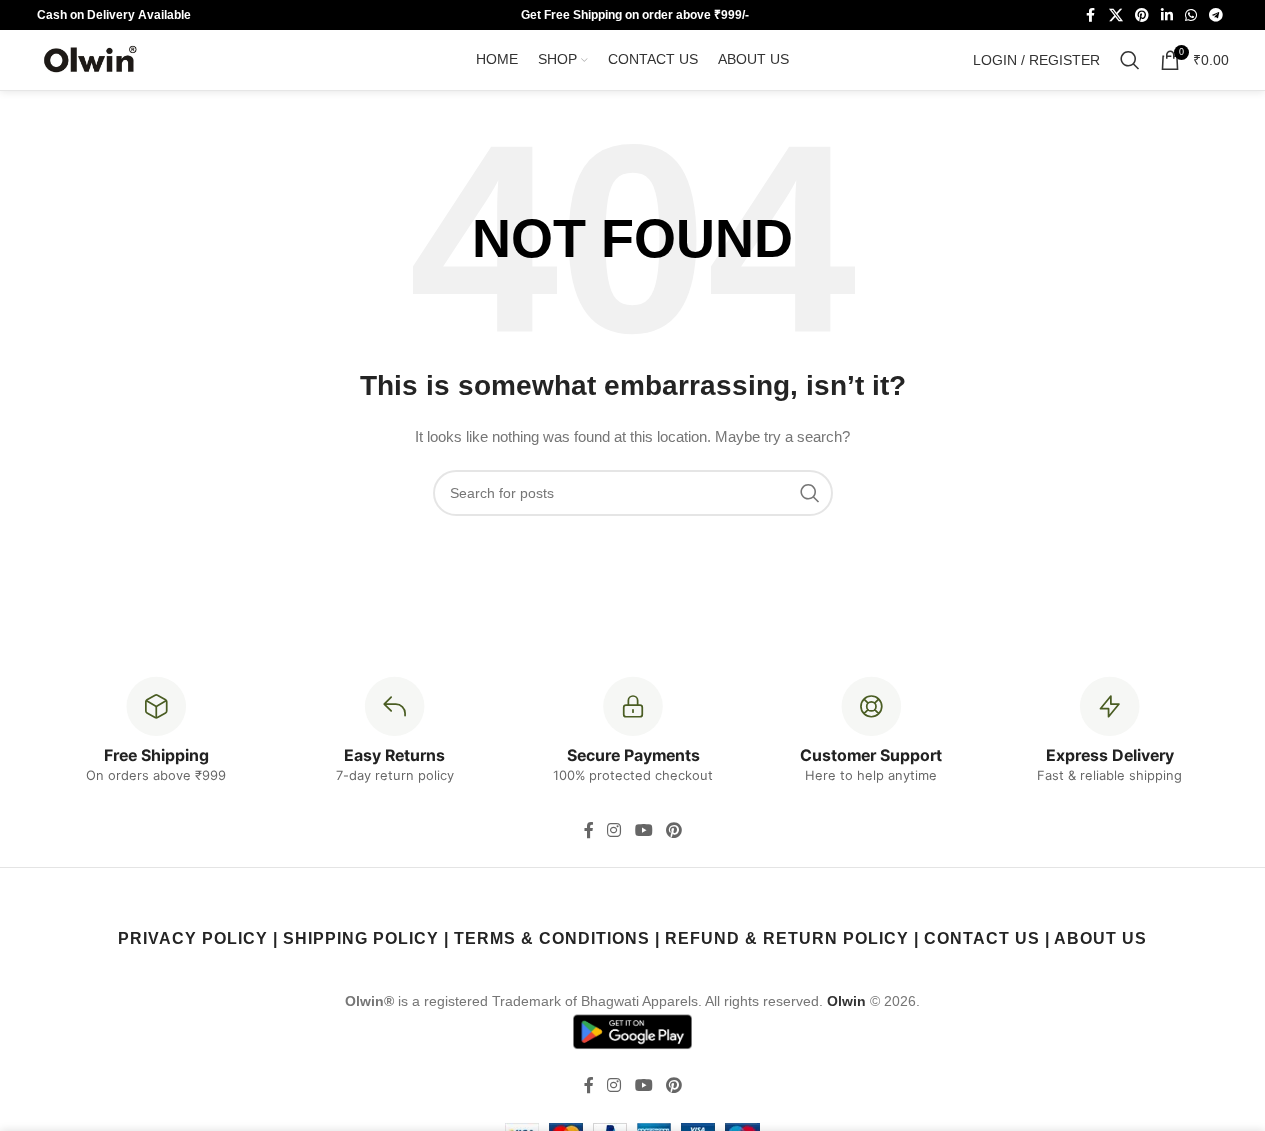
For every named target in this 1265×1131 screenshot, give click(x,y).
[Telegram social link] (1216, 15)
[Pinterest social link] (1142, 15)
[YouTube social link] (643, 830)
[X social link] (1116, 15)
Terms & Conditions (552, 938)
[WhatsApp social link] (1191, 15)
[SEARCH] (810, 493)
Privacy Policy (193, 938)
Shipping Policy (361, 938)
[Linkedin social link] (1167, 15)
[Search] (1130, 60)
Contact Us (982, 938)
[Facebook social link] (1091, 15)
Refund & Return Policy (787, 938)
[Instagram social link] (614, 830)
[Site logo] (92, 59)
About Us (1100, 938)
